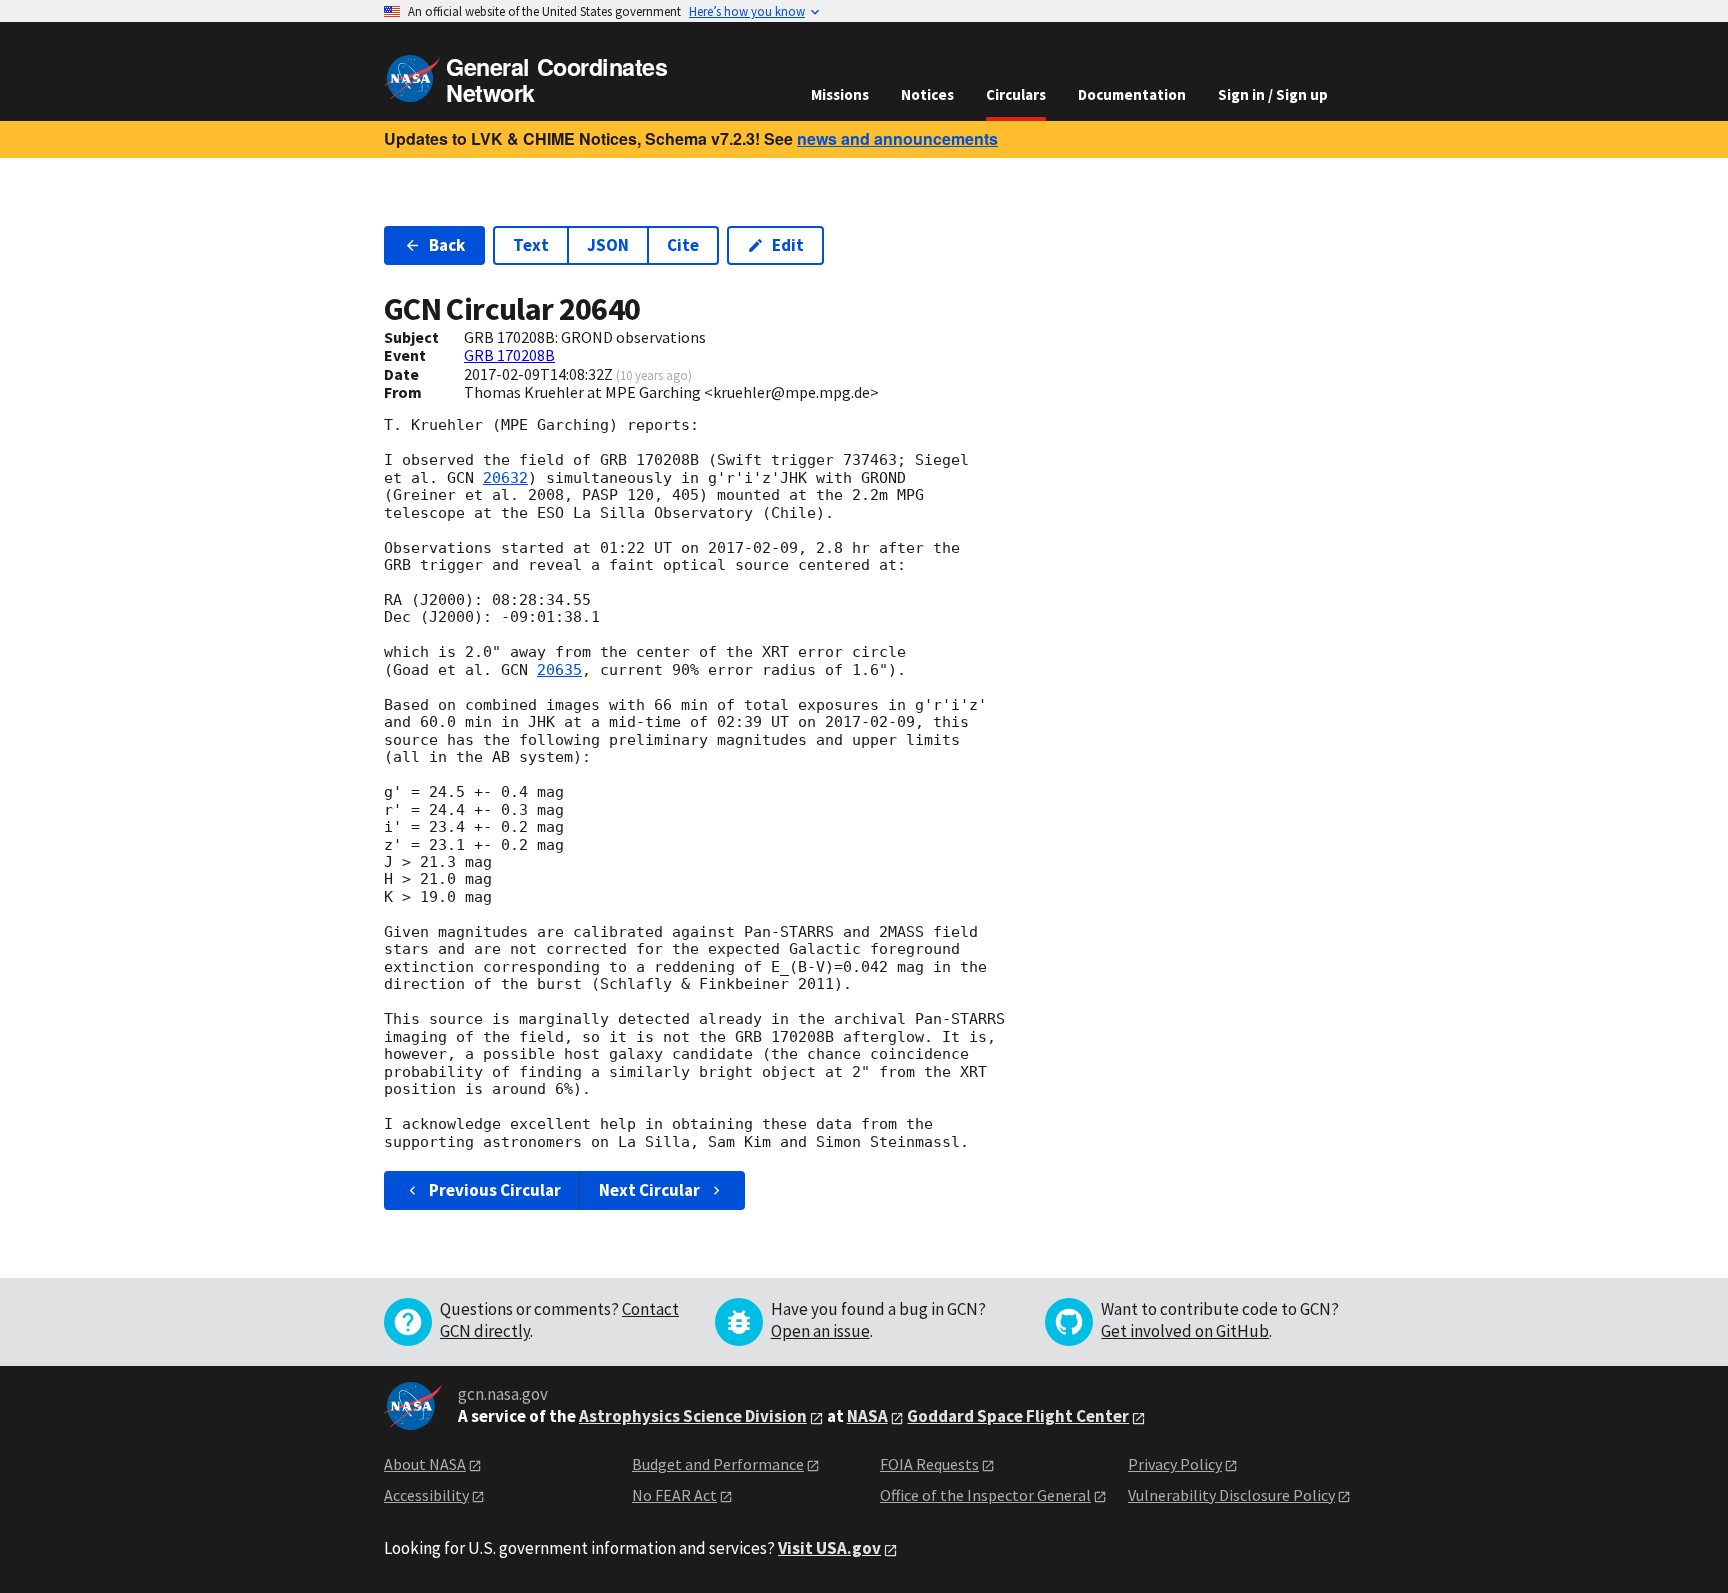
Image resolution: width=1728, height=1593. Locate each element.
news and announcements (897, 138)
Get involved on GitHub (1185, 1331)
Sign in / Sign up (1273, 94)
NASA (867, 1416)
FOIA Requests (929, 1464)
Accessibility (426, 1495)
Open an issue (820, 1331)
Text (531, 245)
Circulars (1016, 94)
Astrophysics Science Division (693, 1416)
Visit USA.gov (829, 1548)
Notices (927, 94)
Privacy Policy (1175, 1464)
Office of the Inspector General (985, 1495)
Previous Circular (495, 1190)
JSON (608, 245)
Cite (683, 245)
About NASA (425, 1464)
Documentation (1132, 94)
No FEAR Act (674, 1495)
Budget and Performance (718, 1464)
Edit (788, 245)
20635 (559, 670)
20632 (505, 478)
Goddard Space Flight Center (1018, 1416)
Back (447, 245)
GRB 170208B (509, 355)
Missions (840, 94)
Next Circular (649, 1190)
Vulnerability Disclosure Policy (1231, 1495)
